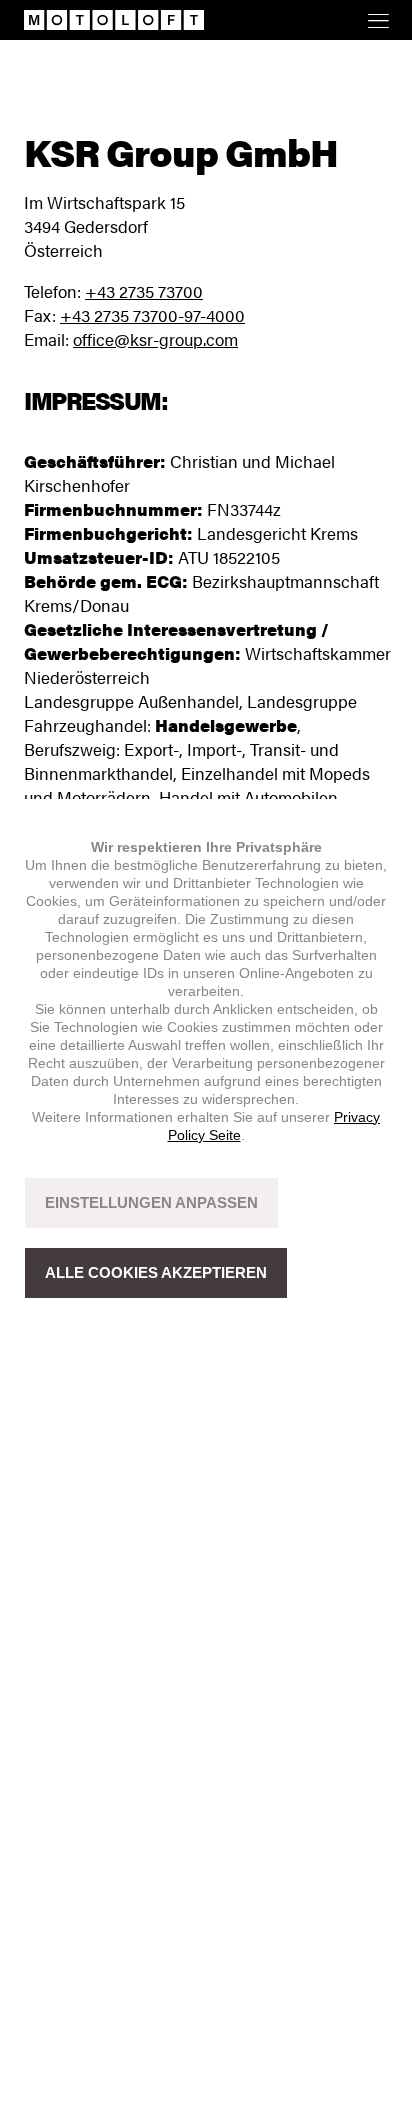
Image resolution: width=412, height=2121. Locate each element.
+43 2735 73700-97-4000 (152, 315)
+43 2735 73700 (144, 291)
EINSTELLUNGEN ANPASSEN (151, 1202)
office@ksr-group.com (155, 339)
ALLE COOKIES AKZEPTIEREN (156, 1272)
